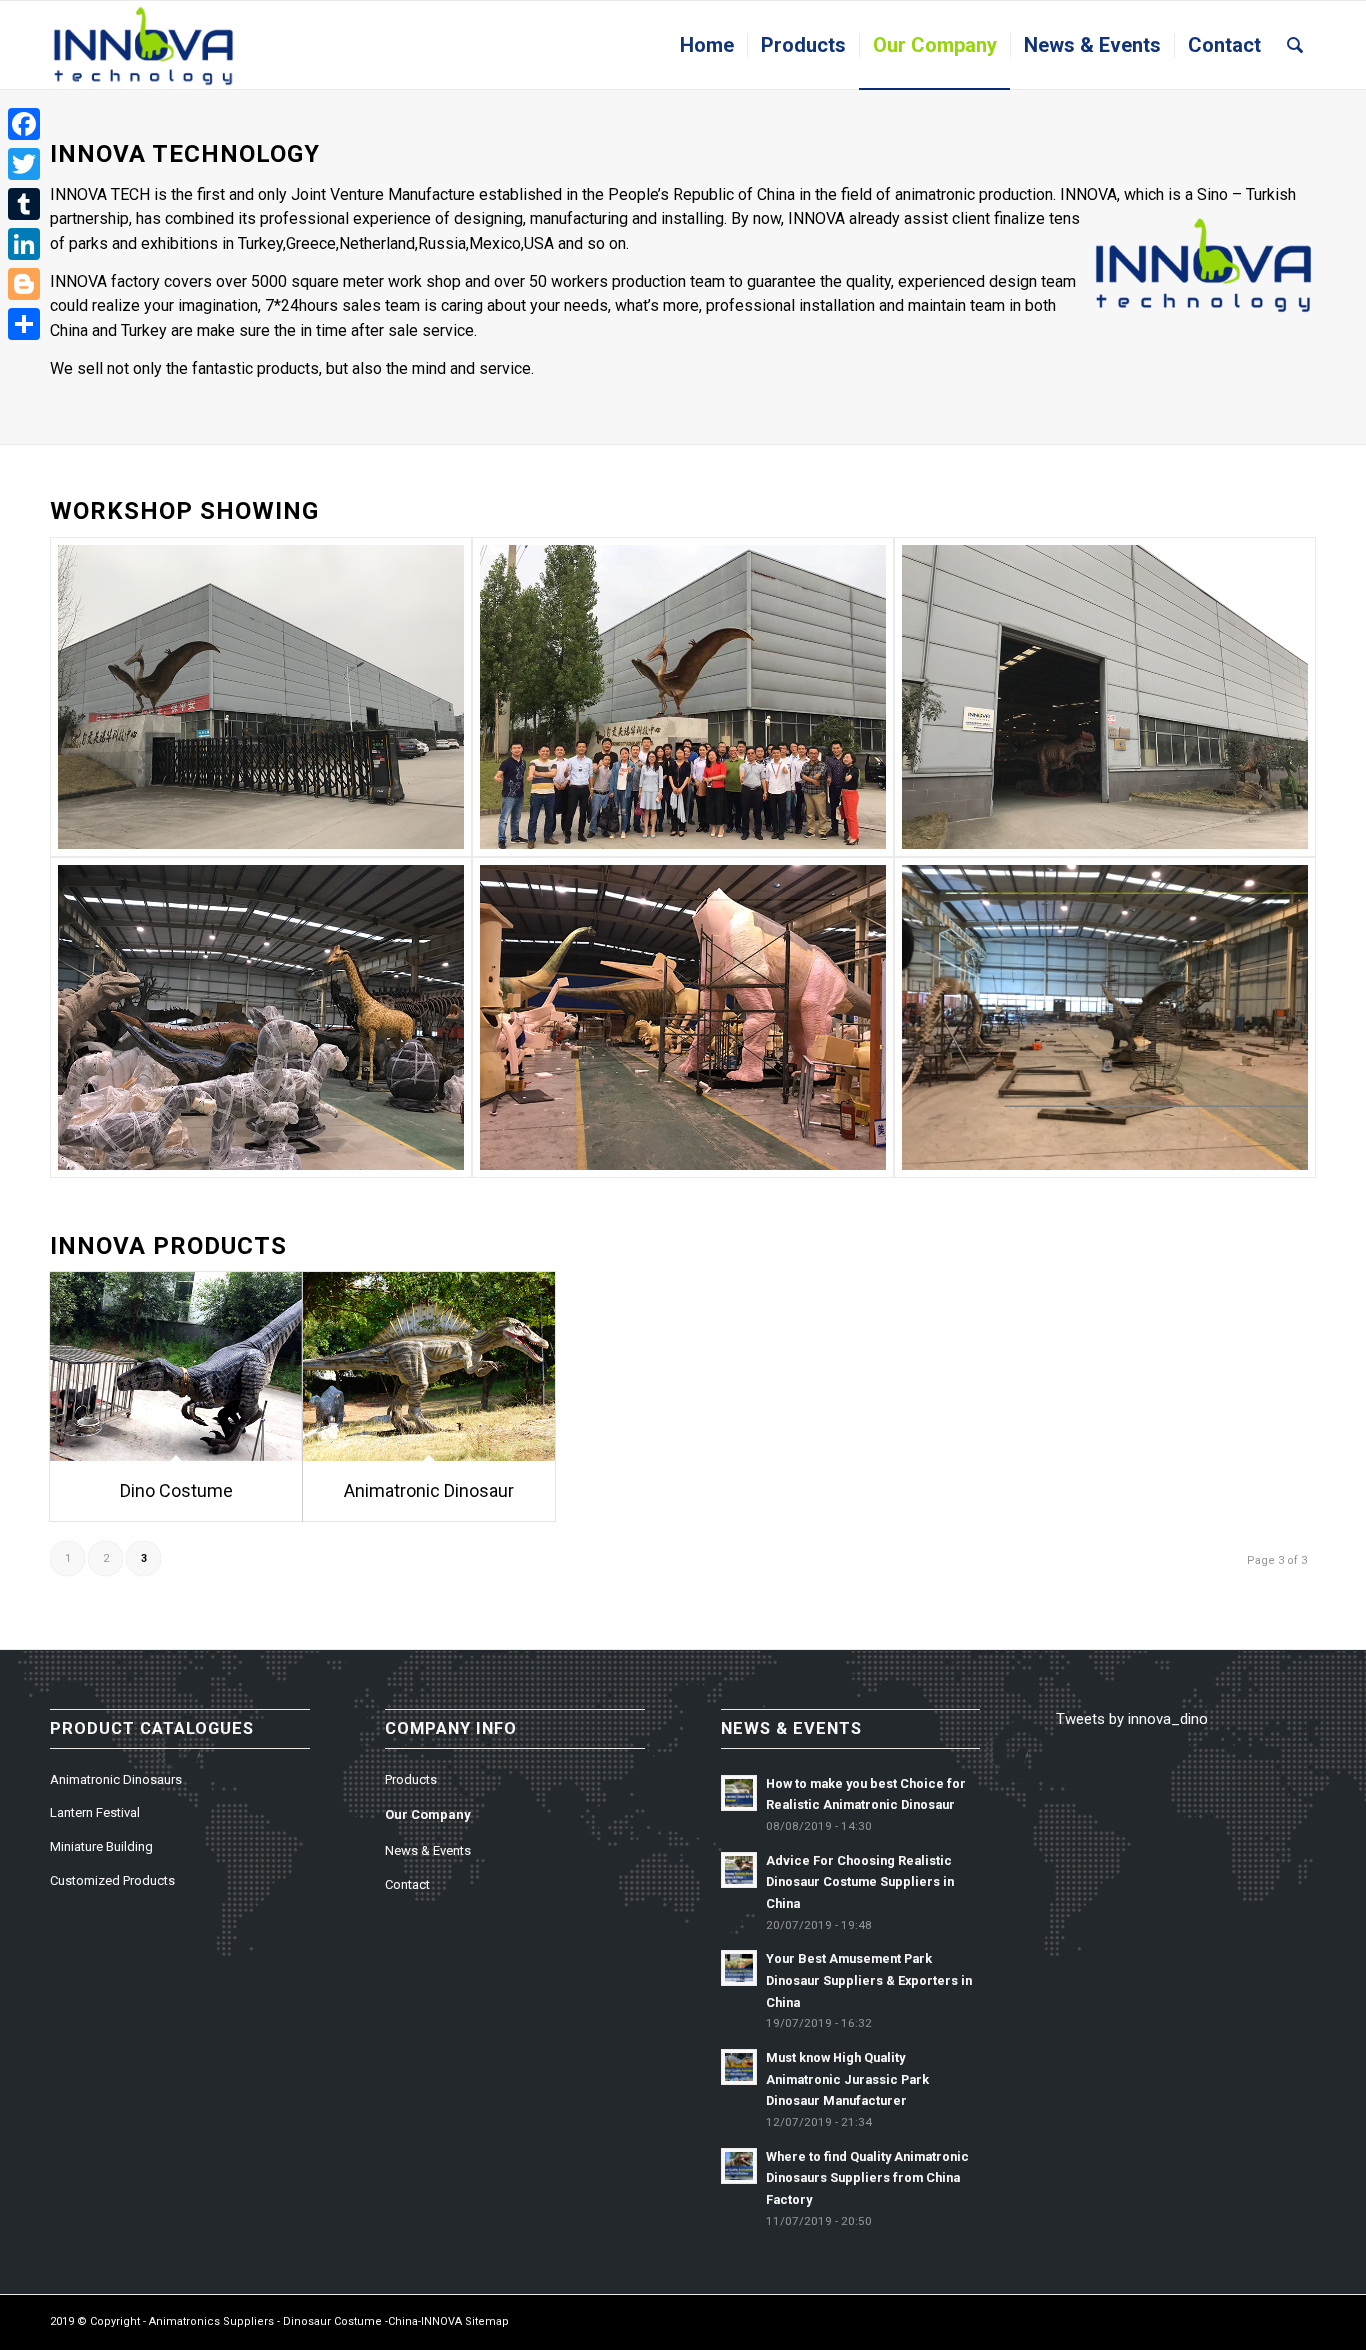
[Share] (24, 324)
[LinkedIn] (24, 244)
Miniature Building (101, 1846)
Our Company (428, 1814)
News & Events (428, 1850)
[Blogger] (24, 284)
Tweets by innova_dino (1132, 1719)
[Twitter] (24, 164)
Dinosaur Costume (332, 2321)
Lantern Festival (95, 1812)
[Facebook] (24, 124)
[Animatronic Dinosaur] (429, 1366)
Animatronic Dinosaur (429, 1490)
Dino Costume (176, 1490)
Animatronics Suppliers (211, 2321)
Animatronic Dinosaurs (116, 1779)
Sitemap (487, 2321)
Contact (407, 1884)
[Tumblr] (24, 204)
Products (411, 1779)
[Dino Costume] (176, 1366)
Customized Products (112, 1880)
